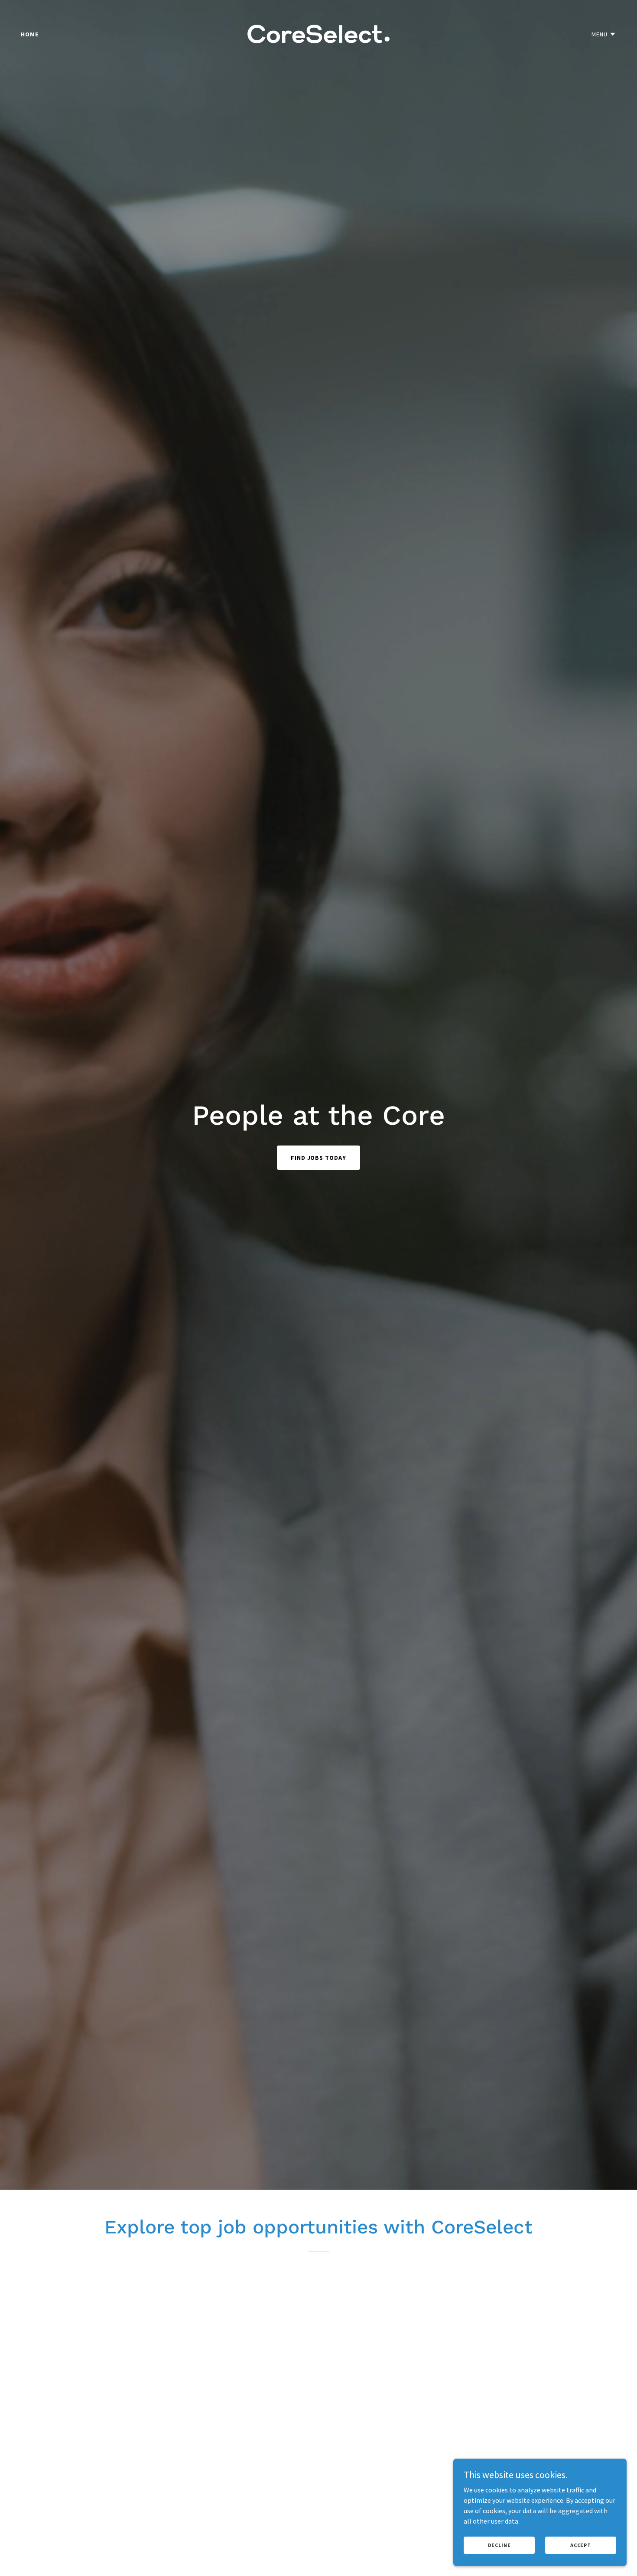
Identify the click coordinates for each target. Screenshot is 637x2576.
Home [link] (30, 34)
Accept (581, 2545)
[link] (318, 33)
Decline (499, 2545)
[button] (604, 34)
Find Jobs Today (319, 1158)
